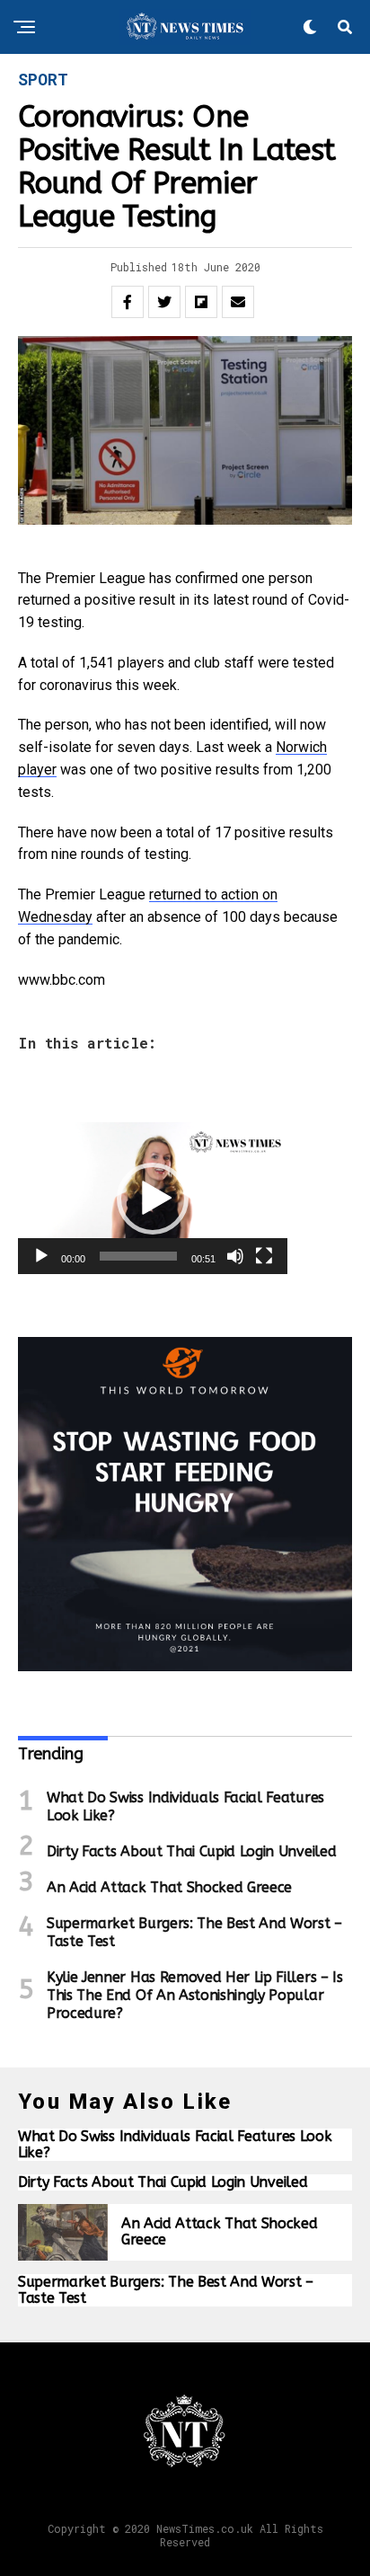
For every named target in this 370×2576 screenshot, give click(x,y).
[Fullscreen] (264, 1256)
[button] (153, 1199)
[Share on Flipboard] (201, 302)
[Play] (41, 1256)
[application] (153, 1198)
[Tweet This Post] (164, 302)
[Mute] (235, 1256)
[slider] (138, 1256)
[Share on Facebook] (128, 302)
